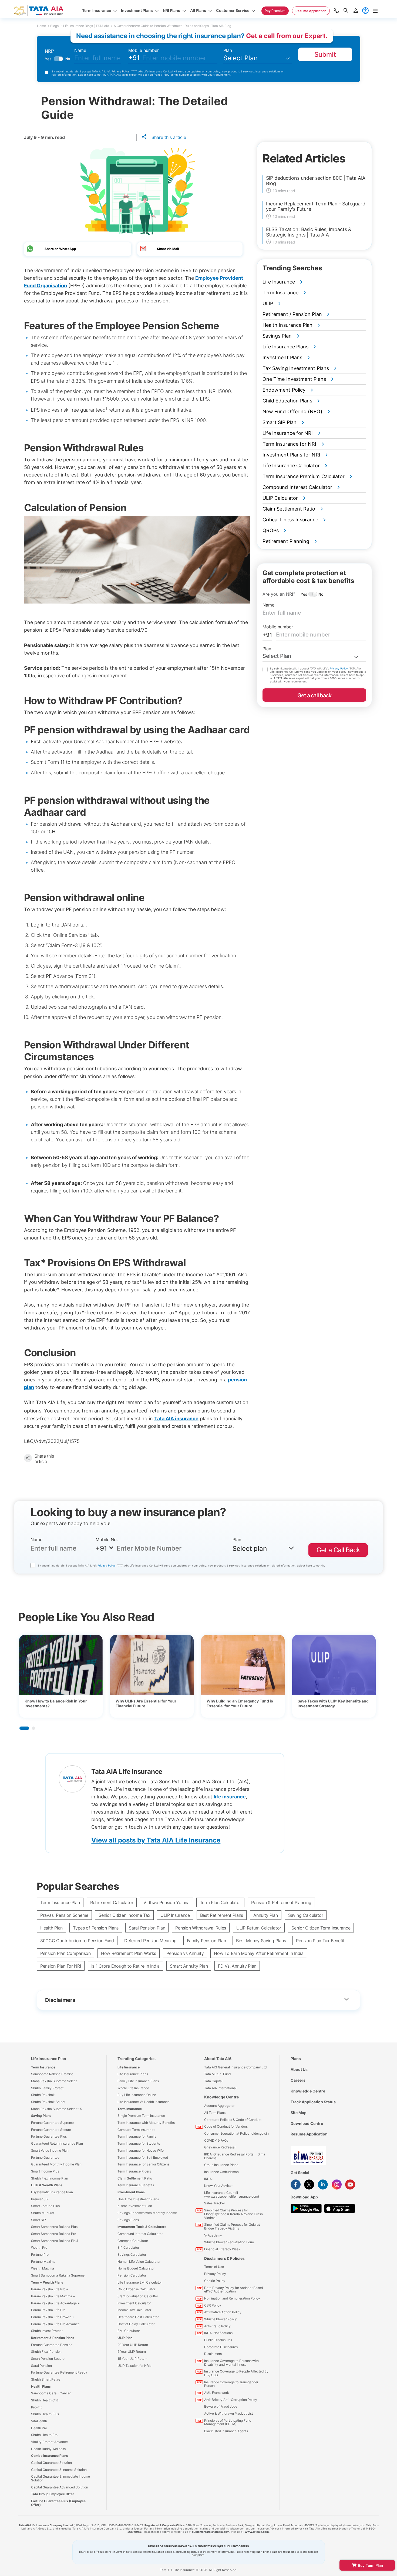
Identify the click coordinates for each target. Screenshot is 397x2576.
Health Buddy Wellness (48, 2449)
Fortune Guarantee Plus (49, 2136)
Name (80, 50)
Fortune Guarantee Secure (51, 2130)
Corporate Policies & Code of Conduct (233, 2120)
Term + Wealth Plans (47, 2282)
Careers (298, 2080)
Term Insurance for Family (137, 2136)
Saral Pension (41, 2366)
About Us (299, 2069)
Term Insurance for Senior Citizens (143, 2164)
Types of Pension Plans (96, 1928)
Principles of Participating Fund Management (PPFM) (228, 2422)
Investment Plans (131, 2192)
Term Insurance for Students (139, 2143)
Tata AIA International (220, 2088)
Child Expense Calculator (136, 2289)
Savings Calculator (132, 2255)
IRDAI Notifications (218, 2333)
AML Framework (217, 2393)
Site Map (299, 2113)
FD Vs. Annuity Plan (237, 1966)
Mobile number (144, 50)
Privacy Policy (121, 71)
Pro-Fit (36, 2407)
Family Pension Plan (206, 1941)
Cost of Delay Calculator (136, 2324)
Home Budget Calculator (136, 2268)
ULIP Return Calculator (259, 1928)
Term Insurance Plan (60, 1902)
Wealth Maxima (43, 2268)
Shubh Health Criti (45, 2400)
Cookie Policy (215, 2281)
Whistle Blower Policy (221, 2319)
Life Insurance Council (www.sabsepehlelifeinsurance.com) (232, 2195)
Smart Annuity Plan (189, 1966)
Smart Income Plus (45, 2171)
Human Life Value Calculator (139, 2262)
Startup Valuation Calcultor (138, 2296)
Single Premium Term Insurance (141, 2116)
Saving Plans (41, 2116)
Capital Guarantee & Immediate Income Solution (60, 2478)
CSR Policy (213, 2305)
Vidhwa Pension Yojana (166, 1902)
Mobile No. (107, 1539)
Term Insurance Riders (134, 2171)
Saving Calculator (306, 1915)
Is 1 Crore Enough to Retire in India (125, 1966)
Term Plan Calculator (221, 1902)
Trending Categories (137, 2059)
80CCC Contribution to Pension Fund (77, 1941)
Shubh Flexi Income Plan (50, 2178)
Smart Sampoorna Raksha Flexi (55, 2241)
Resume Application (309, 2134)
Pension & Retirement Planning (281, 1902)
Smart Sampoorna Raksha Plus (54, 2227)
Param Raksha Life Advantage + (55, 2303)
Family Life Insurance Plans (138, 2081)
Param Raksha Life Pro (48, 2310)
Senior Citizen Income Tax (124, 1915)
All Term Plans (215, 2113)
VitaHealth (39, 2421)
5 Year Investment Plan (135, 2206)
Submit (325, 54)
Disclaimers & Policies (224, 2258)
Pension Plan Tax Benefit (320, 1941)
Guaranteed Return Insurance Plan (57, 2143)
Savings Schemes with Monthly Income (147, 2213)
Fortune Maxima (43, 2262)
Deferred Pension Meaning (150, 1941)
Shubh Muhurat (43, 2213)
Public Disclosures (218, 2340)
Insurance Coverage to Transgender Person (231, 2384)
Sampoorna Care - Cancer (51, 2393)
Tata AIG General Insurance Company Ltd (235, 2067)
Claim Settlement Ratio (135, 2178)
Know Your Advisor (218, 2186)
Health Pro (39, 2428)
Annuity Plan (266, 1915)
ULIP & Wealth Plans (47, 2185)
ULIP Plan (125, 2338)
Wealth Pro (39, 2247)
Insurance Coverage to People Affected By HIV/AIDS (236, 2373)
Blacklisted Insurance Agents (226, 2431)
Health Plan (51, 1928)
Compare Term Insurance (136, 2130)
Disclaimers (213, 2354)
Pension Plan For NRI (61, 1966)
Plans (296, 2059)
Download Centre (307, 2123)
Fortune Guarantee (45, 2157)
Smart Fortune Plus (45, 2206)
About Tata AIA (218, 2059)
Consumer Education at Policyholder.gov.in (236, 2133)
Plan (228, 50)
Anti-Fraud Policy (217, 2326)
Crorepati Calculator (133, 2241)
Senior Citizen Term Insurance (321, 1928)
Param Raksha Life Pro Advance (55, 2324)
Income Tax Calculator (134, 2310)
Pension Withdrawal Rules (201, 1928)
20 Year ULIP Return (133, 2345)
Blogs (54, 26)
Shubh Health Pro (44, 2435)
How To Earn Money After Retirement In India (259, 1953)
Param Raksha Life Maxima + (53, 2296)
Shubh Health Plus (45, 2414)
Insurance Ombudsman (221, 2172)
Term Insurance (43, 2067)
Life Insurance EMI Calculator (140, 2282)
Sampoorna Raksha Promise (52, 2074)
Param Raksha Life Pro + (50, 2289)
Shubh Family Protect (47, 2088)
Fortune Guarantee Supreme (52, 2123)
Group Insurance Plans (221, 2165)
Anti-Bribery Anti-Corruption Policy (231, 2400)
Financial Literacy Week (222, 2249)
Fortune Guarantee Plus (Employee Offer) (58, 2503)
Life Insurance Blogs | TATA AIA (86, 26)
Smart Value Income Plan (50, 2150)
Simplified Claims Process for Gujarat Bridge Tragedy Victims (232, 2226)
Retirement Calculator (112, 1902)
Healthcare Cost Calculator (138, 2317)
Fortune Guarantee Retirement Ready (59, 2372)
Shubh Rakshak (43, 2095)
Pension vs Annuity (185, 1953)
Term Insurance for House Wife (141, 2150)
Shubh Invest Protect (47, 2331)
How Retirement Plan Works (129, 1953)
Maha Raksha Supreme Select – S (57, 2109)
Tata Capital (213, 2081)
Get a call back (314, 695)
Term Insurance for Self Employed (143, 2157)
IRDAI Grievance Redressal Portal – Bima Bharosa (235, 2156)
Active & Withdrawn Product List (228, 2413)
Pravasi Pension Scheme (64, 1915)
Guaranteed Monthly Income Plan (56, 2164)
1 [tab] (24, 1728)
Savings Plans (128, 2220)
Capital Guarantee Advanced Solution (60, 2487)
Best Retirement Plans (222, 1915)
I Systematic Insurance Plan (52, 2192)
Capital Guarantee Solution (51, 2463)
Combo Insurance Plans (50, 2456)
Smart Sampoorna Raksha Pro (54, 2234)
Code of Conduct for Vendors (226, 2126)
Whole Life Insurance (133, 2088)
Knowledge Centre (221, 2097)
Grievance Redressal (220, 2147)
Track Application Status (313, 2102)
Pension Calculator (132, 2275)
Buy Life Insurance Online (137, 2095)
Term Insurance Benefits (136, 2185)
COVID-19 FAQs (216, 2140)
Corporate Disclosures (221, 2347)
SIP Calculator (128, 2247)
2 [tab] (33, 1728)
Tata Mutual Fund (217, 2074)
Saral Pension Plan (147, 1928)
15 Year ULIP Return (132, 2359)
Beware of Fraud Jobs (221, 2406)
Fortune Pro (40, 2255)
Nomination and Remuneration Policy (232, 2298)
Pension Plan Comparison (65, 1953)
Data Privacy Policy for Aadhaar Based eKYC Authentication (233, 2290)
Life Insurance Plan (49, 2059)
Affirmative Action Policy (223, 2312)
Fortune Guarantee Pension (52, 2345)
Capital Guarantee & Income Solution (59, 2470)
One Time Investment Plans (138, 2199)
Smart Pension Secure (48, 2359)
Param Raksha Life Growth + (53, 2317)
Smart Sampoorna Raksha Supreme (58, 2275)
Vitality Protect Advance (49, 2442)
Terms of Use (214, 2267)
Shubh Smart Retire (46, 2379)
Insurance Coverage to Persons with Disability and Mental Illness (231, 2363)
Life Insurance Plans (133, 2074)
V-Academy (213, 2235)
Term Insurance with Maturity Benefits (146, 2123)
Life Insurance (129, 2067)
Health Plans (41, 2386)
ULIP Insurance (175, 1915)
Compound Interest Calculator (140, 2234)
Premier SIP (40, 2199)
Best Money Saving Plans (261, 1941)
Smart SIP (38, 2220)
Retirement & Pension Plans (53, 2338)
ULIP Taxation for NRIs (134, 2366)
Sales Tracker (215, 2203)
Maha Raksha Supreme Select (54, 2081)
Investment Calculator (134, 2303)
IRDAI (208, 2179)
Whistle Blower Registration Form (229, 2242)
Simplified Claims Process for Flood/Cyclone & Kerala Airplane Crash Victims (233, 2214)
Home (41, 26)
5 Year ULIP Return (132, 2352)
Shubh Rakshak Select (48, 2102)
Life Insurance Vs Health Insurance (144, 2102)
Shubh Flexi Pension (46, 2352)
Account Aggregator (219, 2106)
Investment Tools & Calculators (142, 2227)
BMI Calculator (129, 2331)
